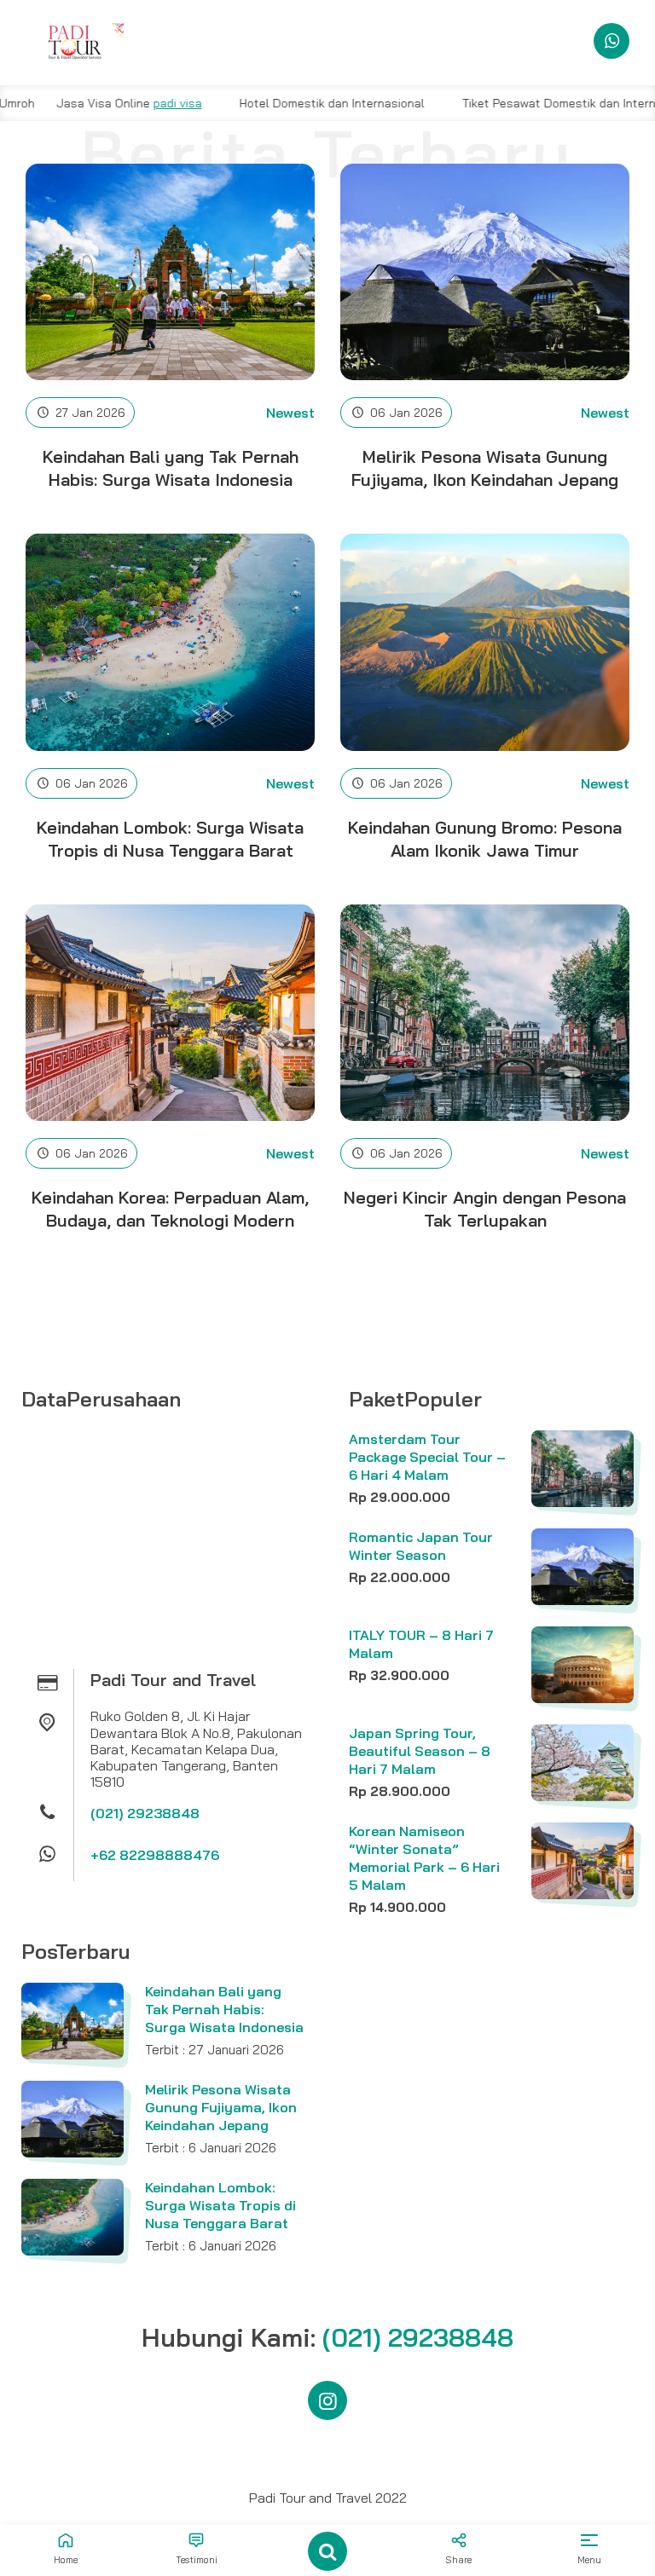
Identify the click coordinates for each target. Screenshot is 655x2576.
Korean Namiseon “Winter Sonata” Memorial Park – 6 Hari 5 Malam (424, 1857)
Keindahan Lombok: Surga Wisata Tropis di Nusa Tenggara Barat (220, 2205)
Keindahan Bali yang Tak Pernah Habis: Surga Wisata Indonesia (224, 2009)
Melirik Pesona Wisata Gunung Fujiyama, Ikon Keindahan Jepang (221, 2107)
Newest (290, 413)
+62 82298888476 (155, 1855)
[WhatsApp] (612, 41)
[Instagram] (327, 2400)
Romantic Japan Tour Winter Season (421, 1546)
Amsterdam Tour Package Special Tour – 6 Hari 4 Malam (427, 1457)
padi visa (117, 103)
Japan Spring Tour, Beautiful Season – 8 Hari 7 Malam (420, 1751)
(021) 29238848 (145, 1813)
